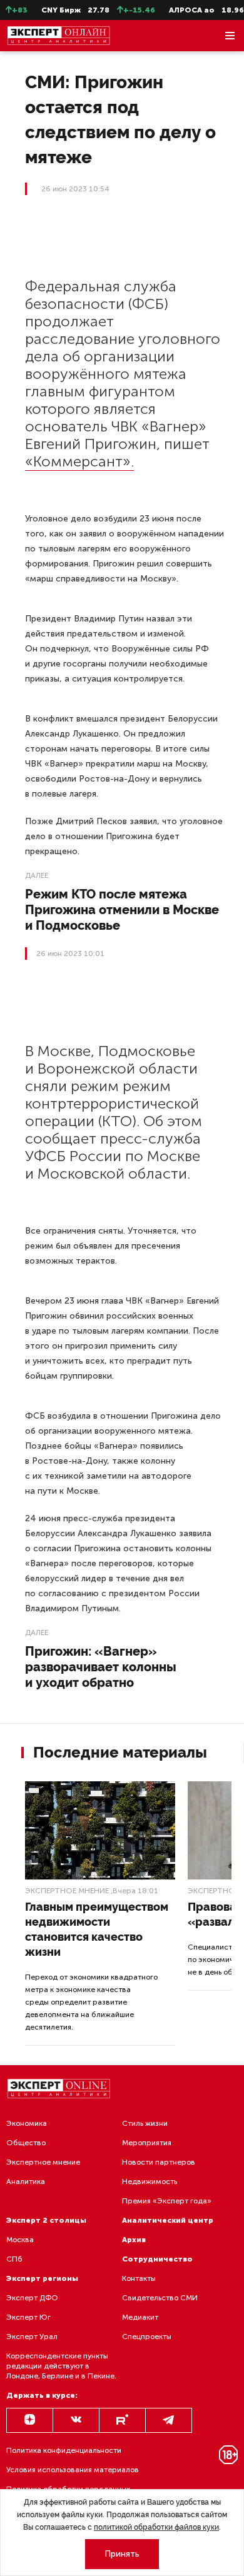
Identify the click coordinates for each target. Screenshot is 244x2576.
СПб (14, 2259)
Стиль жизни (145, 2123)
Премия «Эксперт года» (167, 2201)
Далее (37, 875)
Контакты (139, 2278)
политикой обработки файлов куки (156, 2527)
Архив (134, 2240)
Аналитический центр (168, 2220)
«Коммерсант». (79, 461)
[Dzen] (30, 2420)
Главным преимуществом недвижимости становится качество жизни (97, 1929)
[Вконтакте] (76, 2420)
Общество (26, 2143)
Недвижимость (150, 2181)
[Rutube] (122, 2420)
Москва (20, 2240)
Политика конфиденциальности (64, 2450)
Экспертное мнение (67, 1891)
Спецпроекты (147, 2337)
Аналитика (26, 2181)
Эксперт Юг (28, 2317)
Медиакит (140, 2317)
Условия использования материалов (73, 2470)
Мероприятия (147, 2143)
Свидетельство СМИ (160, 2298)
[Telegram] (169, 2420)
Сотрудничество (157, 2259)
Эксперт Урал (32, 2337)
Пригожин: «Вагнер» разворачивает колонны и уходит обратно (101, 1667)
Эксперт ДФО (32, 2298)
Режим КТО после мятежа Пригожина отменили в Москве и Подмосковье (122, 910)
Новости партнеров (159, 2162)
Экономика (27, 2123)
